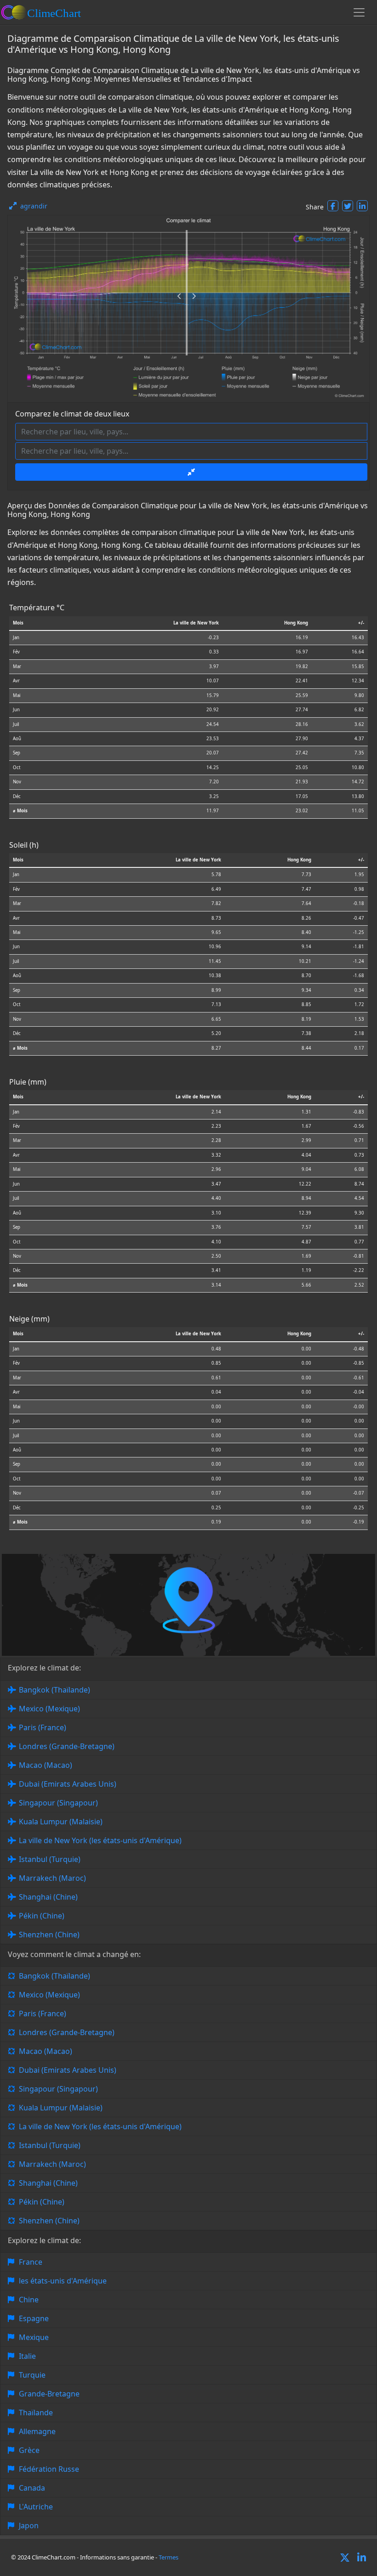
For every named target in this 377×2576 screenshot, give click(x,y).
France (31, 2262)
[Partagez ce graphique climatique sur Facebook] (333, 206)
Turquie (32, 2375)
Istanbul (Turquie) (50, 1859)
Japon (29, 2525)
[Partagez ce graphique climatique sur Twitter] (348, 206)
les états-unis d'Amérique (63, 2281)
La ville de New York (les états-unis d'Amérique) (100, 1840)
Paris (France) (43, 1727)
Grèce (29, 2450)
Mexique (34, 2337)
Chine (29, 2300)
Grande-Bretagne (49, 2394)
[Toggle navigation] (359, 12)
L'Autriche (36, 2507)
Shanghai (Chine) (48, 1897)
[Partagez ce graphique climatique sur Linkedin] (362, 206)
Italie (27, 2356)
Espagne (34, 2318)
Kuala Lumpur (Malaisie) (61, 1822)
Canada (32, 2488)
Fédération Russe (49, 2469)
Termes (169, 2557)
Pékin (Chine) (42, 1916)
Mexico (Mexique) (49, 1709)
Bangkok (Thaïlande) (54, 1690)
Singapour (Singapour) (58, 1803)
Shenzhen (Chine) (49, 1935)
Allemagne (37, 2431)
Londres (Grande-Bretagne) (67, 1746)
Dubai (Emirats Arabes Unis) (68, 1784)
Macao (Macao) (46, 1765)
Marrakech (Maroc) (52, 1878)
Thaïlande (36, 2413)
